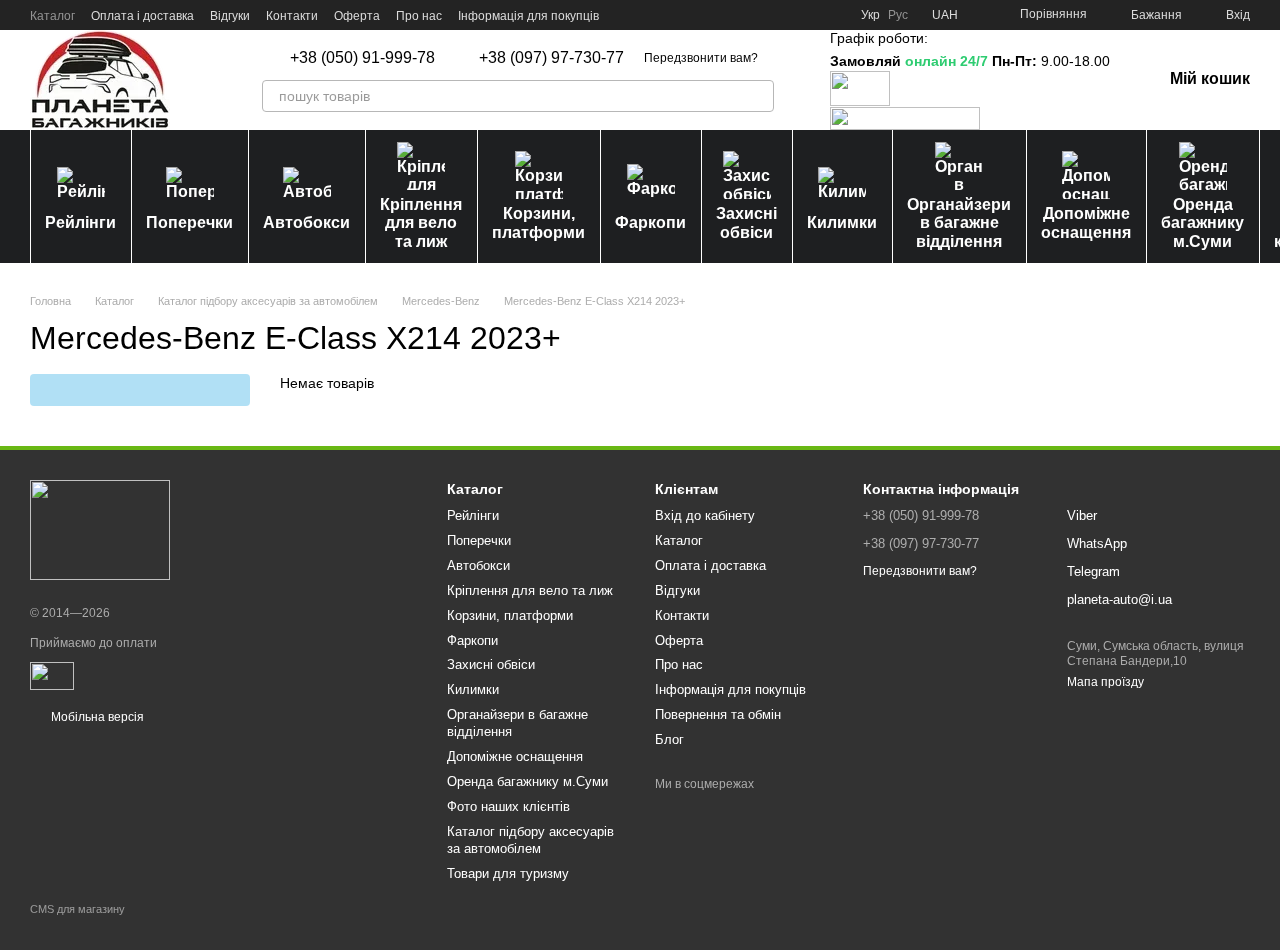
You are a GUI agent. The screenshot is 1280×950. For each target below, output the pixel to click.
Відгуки (230, 16)
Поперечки (189, 222)
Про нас (419, 16)
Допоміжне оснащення (1086, 222)
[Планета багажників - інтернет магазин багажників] (100, 529)
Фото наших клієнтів (508, 806)
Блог (669, 739)
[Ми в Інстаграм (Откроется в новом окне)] (785, 15)
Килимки (842, 222)
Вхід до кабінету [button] (705, 515)
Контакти (292, 16)
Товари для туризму (508, 873)
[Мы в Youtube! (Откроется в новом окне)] (761, 15)
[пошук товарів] (758, 96)
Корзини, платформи (538, 222)
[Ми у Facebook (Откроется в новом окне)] (737, 15)
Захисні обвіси (746, 222)
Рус (898, 15)
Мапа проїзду (1105, 682)
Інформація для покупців (528, 16)
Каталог (52, 16)
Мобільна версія (96, 717)
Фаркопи (650, 222)
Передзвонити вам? (701, 58)
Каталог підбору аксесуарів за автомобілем (530, 840)
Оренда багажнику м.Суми (1202, 223)
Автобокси (306, 222)
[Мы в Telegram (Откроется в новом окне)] (809, 15)
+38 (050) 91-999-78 (362, 58)
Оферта (357, 16)
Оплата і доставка (142, 16)
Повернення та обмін (718, 714)
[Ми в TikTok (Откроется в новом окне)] (833, 15)
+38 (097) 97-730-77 (551, 58)
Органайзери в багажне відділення (959, 223)
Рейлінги (80, 222)
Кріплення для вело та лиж (421, 223)
